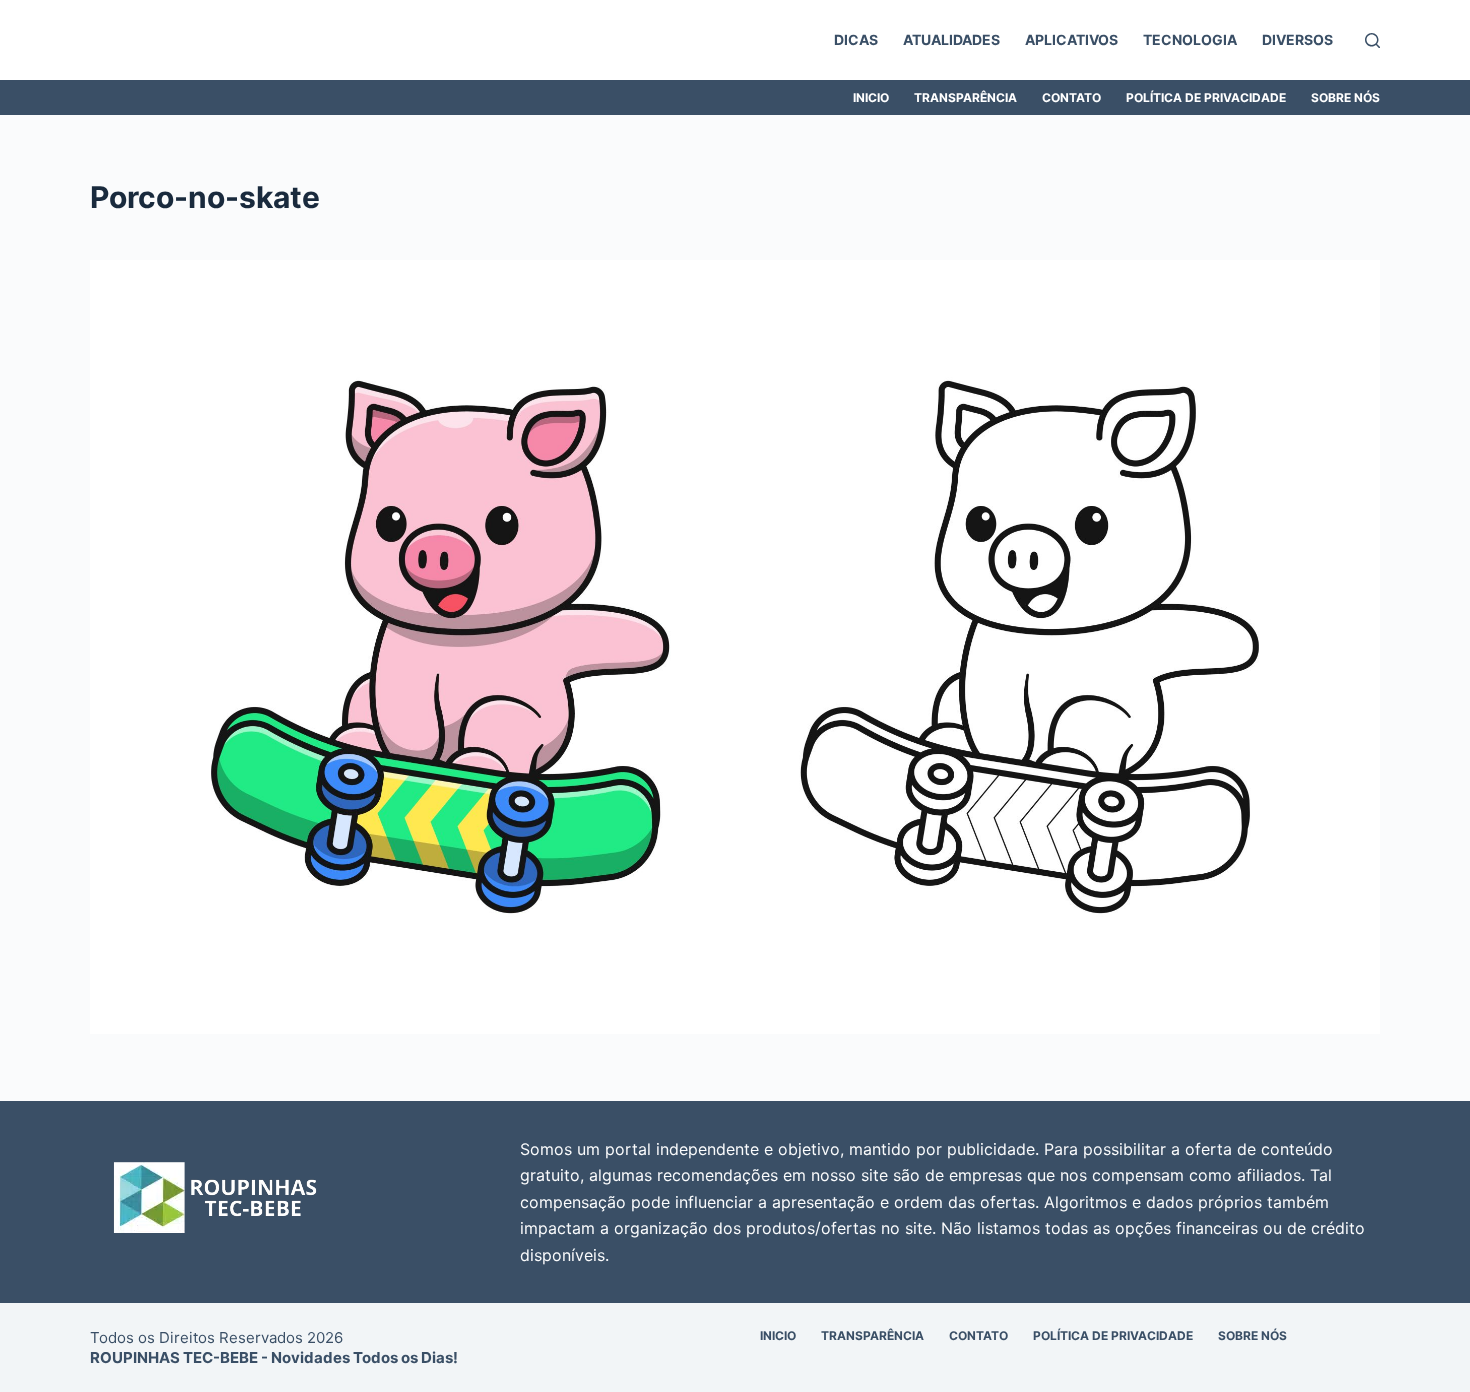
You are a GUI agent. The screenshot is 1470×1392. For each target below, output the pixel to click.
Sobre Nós (1345, 97)
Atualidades (951, 39)
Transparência (965, 97)
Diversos (1297, 39)
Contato (1071, 97)
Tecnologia (1190, 39)
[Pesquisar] (1372, 40)
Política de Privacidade (1206, 97)
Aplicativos (1071, 39)
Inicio (871, 97)
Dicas (856, 39)
